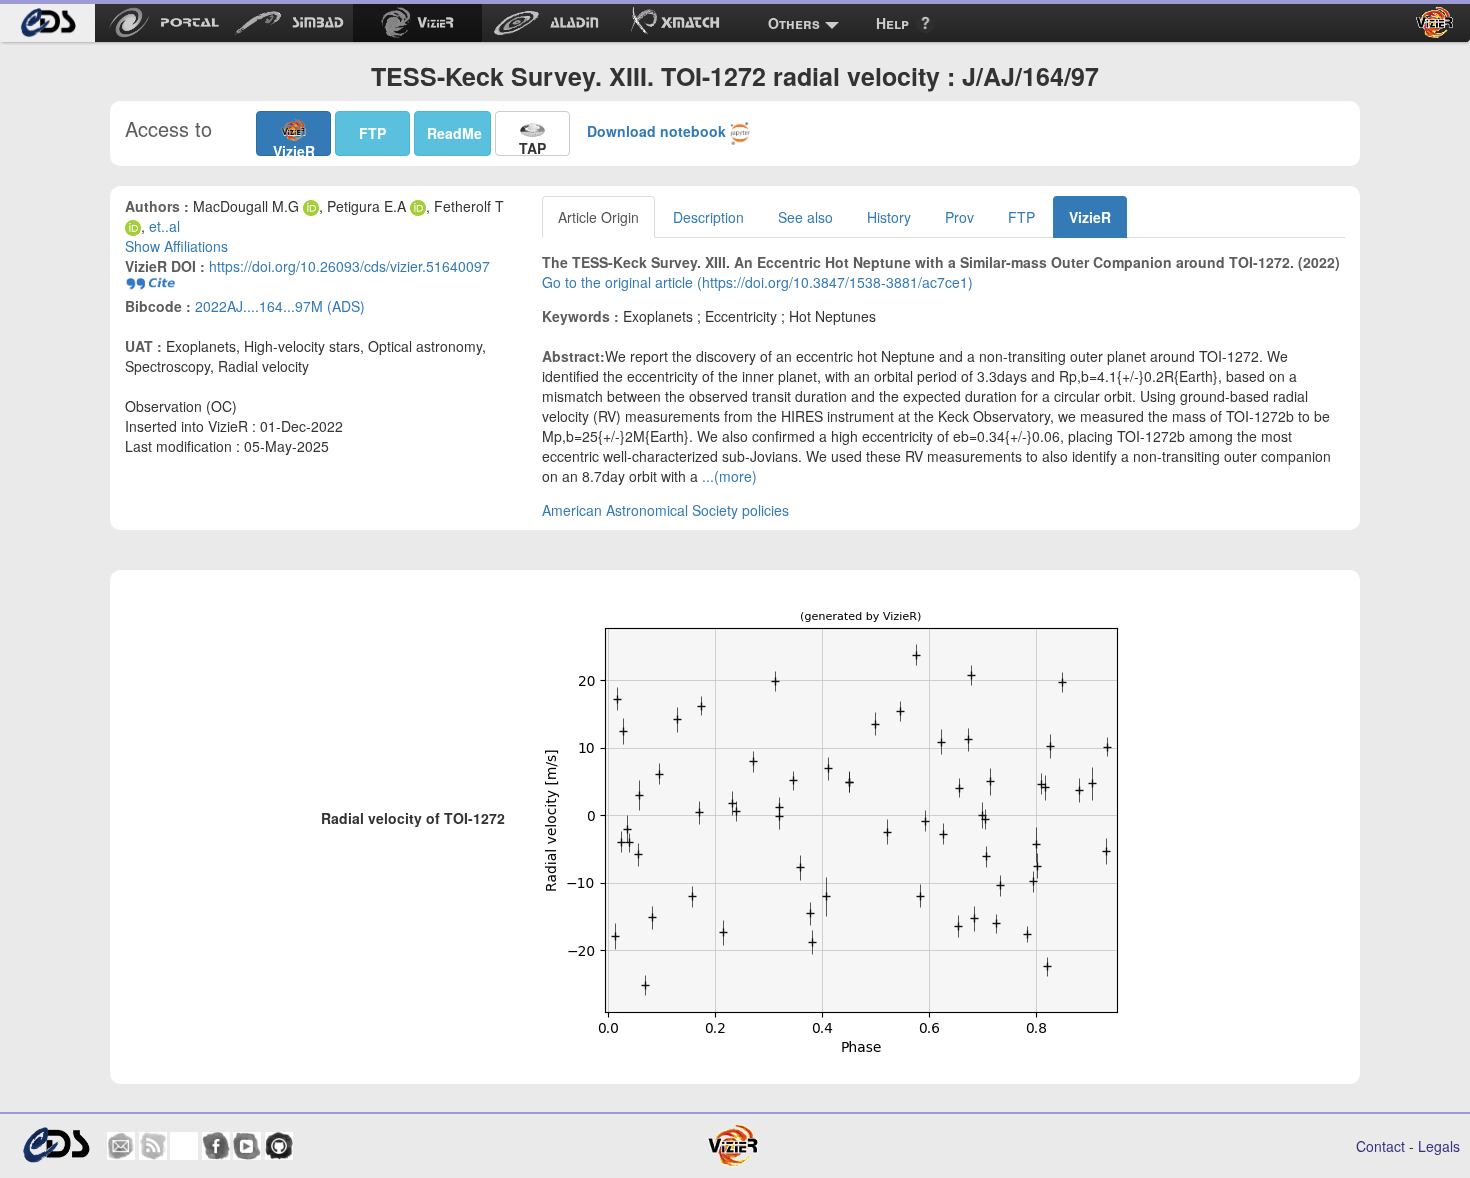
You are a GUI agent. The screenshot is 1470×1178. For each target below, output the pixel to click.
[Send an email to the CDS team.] (121, 1146)
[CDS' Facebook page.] (216, 1146)
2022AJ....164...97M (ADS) (280, 306)
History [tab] (889, 217)
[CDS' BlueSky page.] (184, 1146)
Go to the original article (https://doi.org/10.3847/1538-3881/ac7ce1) (757, 282)
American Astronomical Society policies (665, 510)
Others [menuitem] (794, 23)
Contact (1380, 1146)
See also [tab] (805, 217)
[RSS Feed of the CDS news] (153, 1146)
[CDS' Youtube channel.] (247, 1146)
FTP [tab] (1021, 217)
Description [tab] (708, 217)
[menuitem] (47, 23)
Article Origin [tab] (598, 217)
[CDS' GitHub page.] (279, 1146)
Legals (1439, 1146)
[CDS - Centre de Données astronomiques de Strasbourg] (55, 1145)
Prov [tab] (959, 217)
